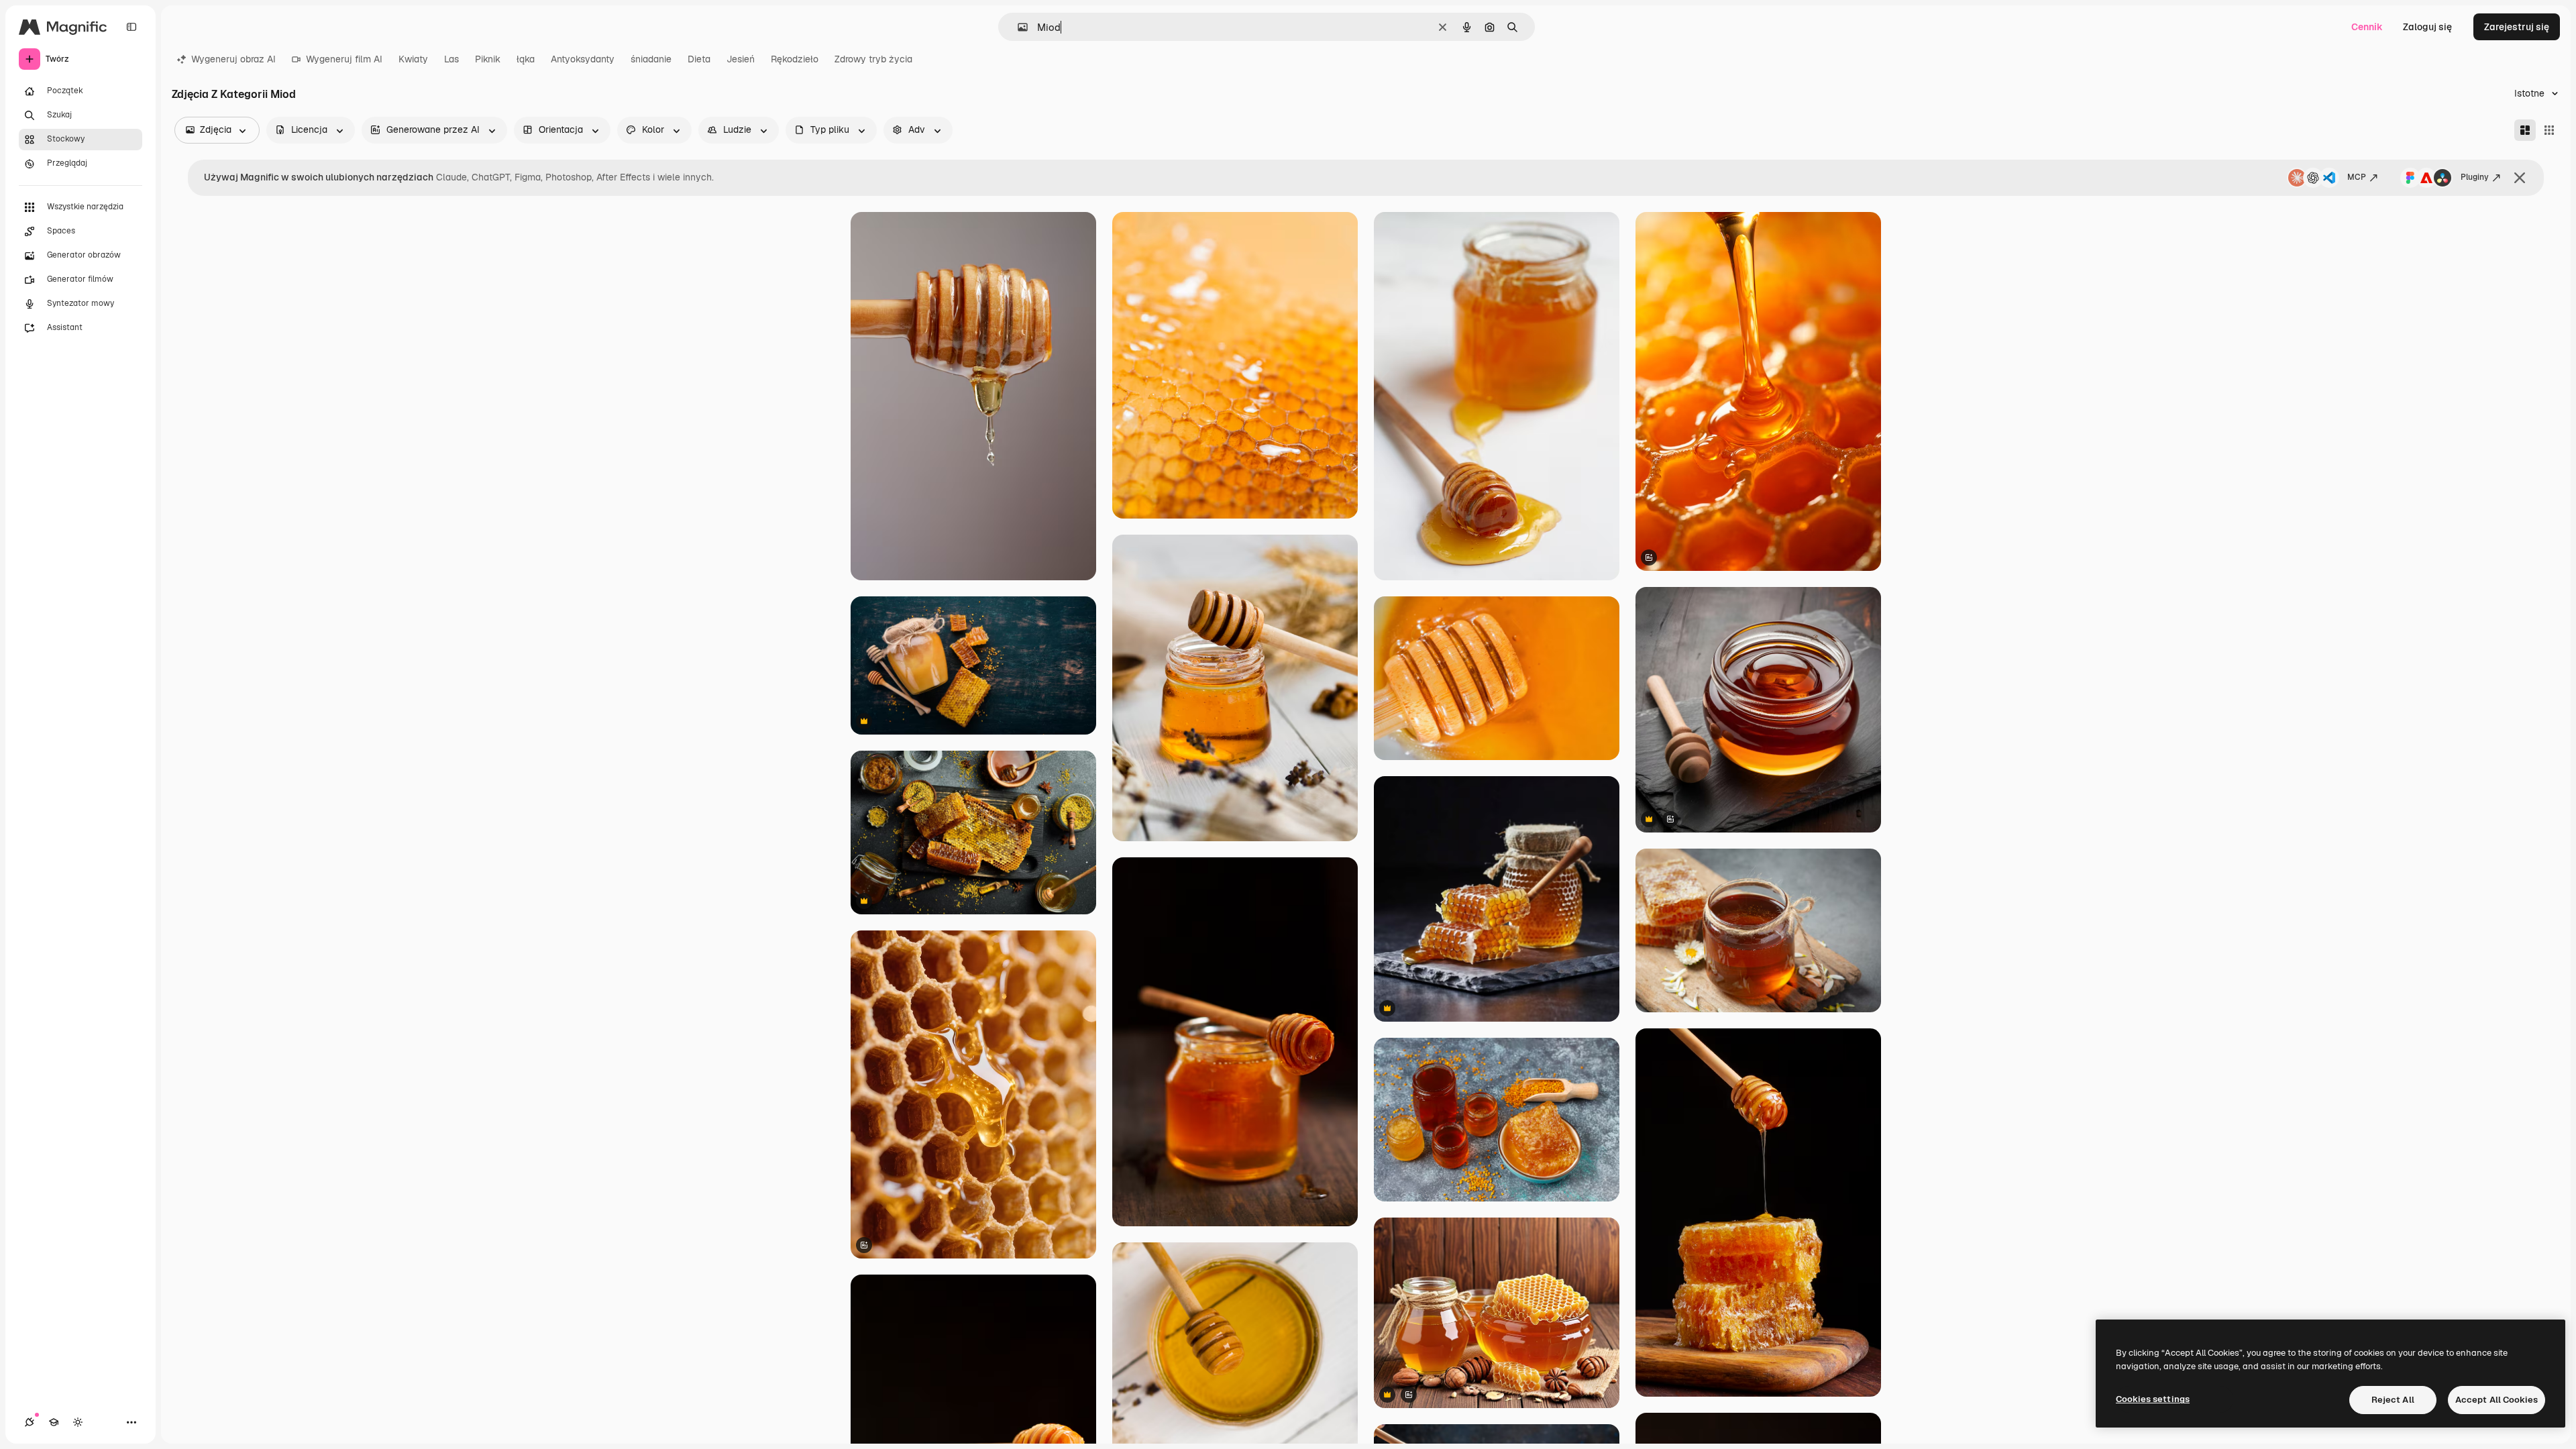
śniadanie (651, 59)
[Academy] (54, 1422)
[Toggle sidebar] (131, 27)
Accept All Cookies (2497, 1400)
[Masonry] (2525, 130)
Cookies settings (2153, 1399)
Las (451, 59)
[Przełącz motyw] (78, 1422)
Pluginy (2475, 177)
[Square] (2549, 130)
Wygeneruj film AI (344, 59)
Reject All (2393, 1400)
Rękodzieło (795, 59)
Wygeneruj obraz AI (233, 59)
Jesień (741, 59)
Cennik (2367, 27)
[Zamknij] (2520, 178)
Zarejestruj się (2517, 27)
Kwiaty (413, 59)
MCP (2357, 177)
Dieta (699, 59)
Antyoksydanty (583, 59)
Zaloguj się (2427, 27)
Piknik (488, 59)
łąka (526, 59)
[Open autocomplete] (1017, 27)
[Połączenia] (30, 1422)
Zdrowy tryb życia (873, 59)
